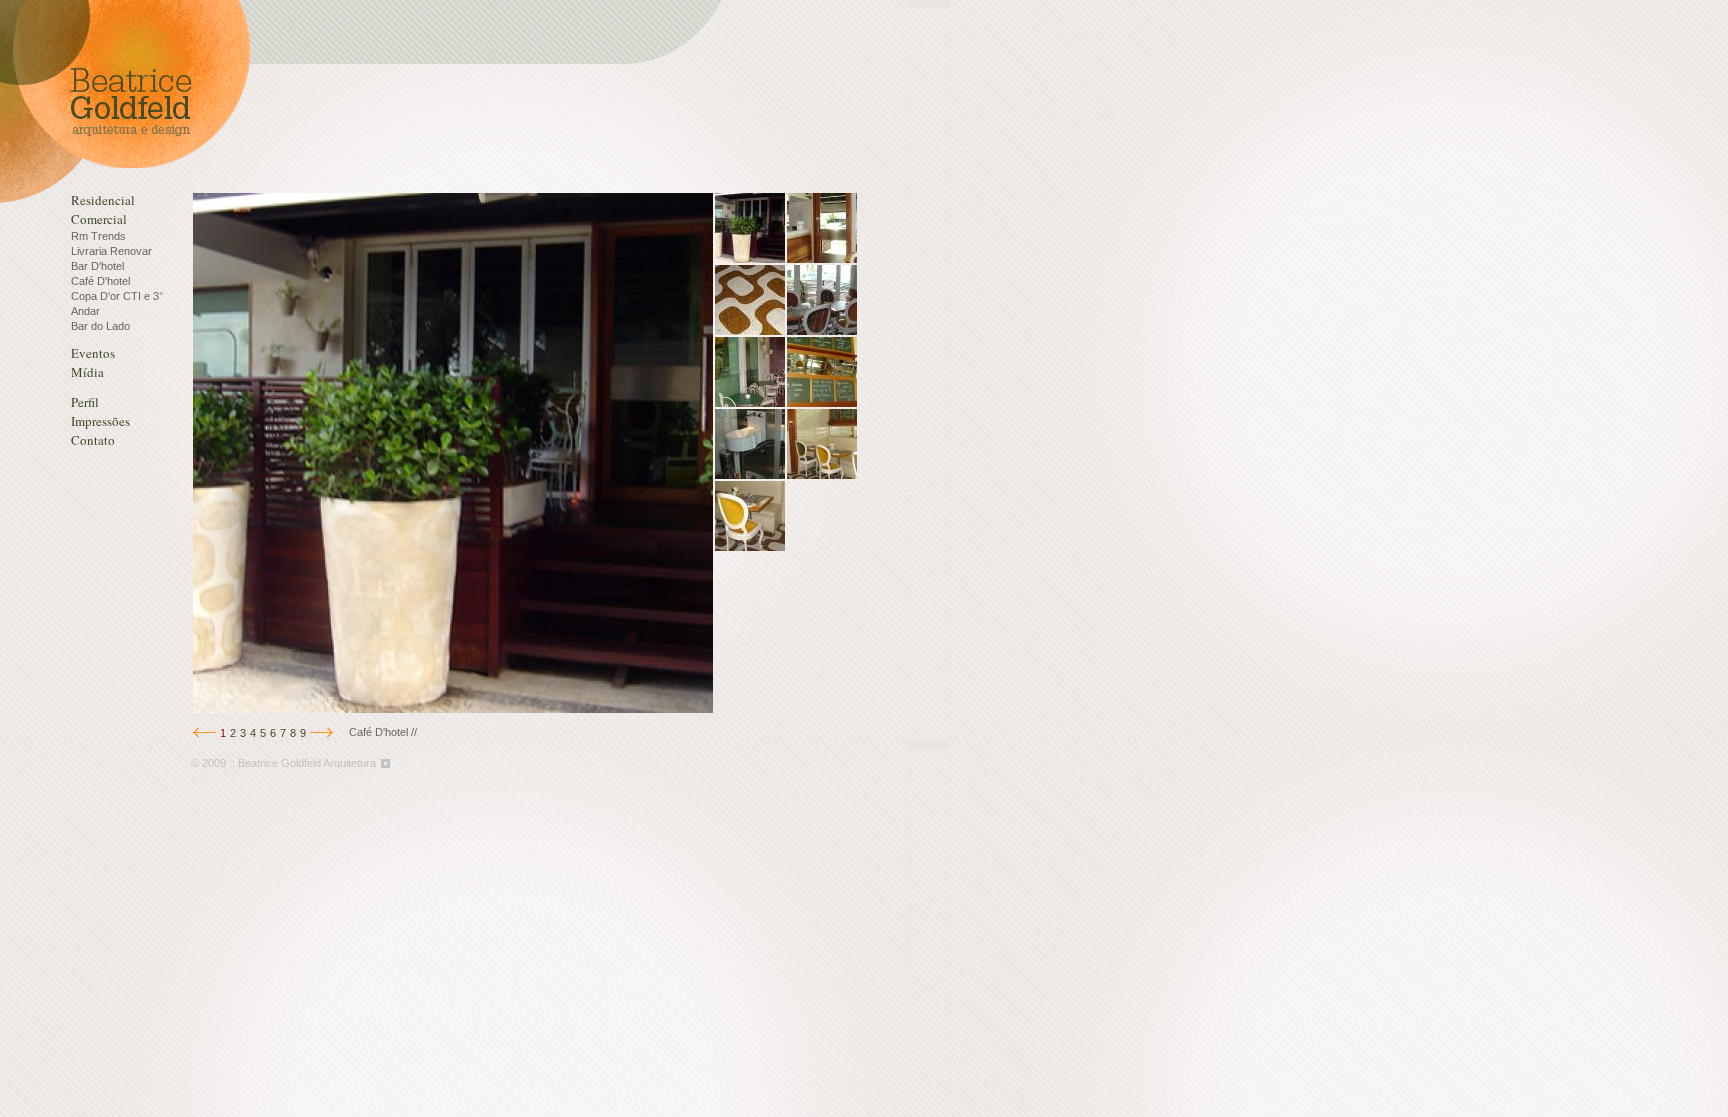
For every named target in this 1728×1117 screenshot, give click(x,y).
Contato (93, 440)
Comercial (99, 219)
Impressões (100, 421)
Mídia (87, 372)
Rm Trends (98, 236)
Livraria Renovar (111, 251)
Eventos (93, 353)
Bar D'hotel (97, 266)
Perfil (85, 402)
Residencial (103, 200)
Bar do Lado (100, 326)
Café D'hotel (100, 281)
